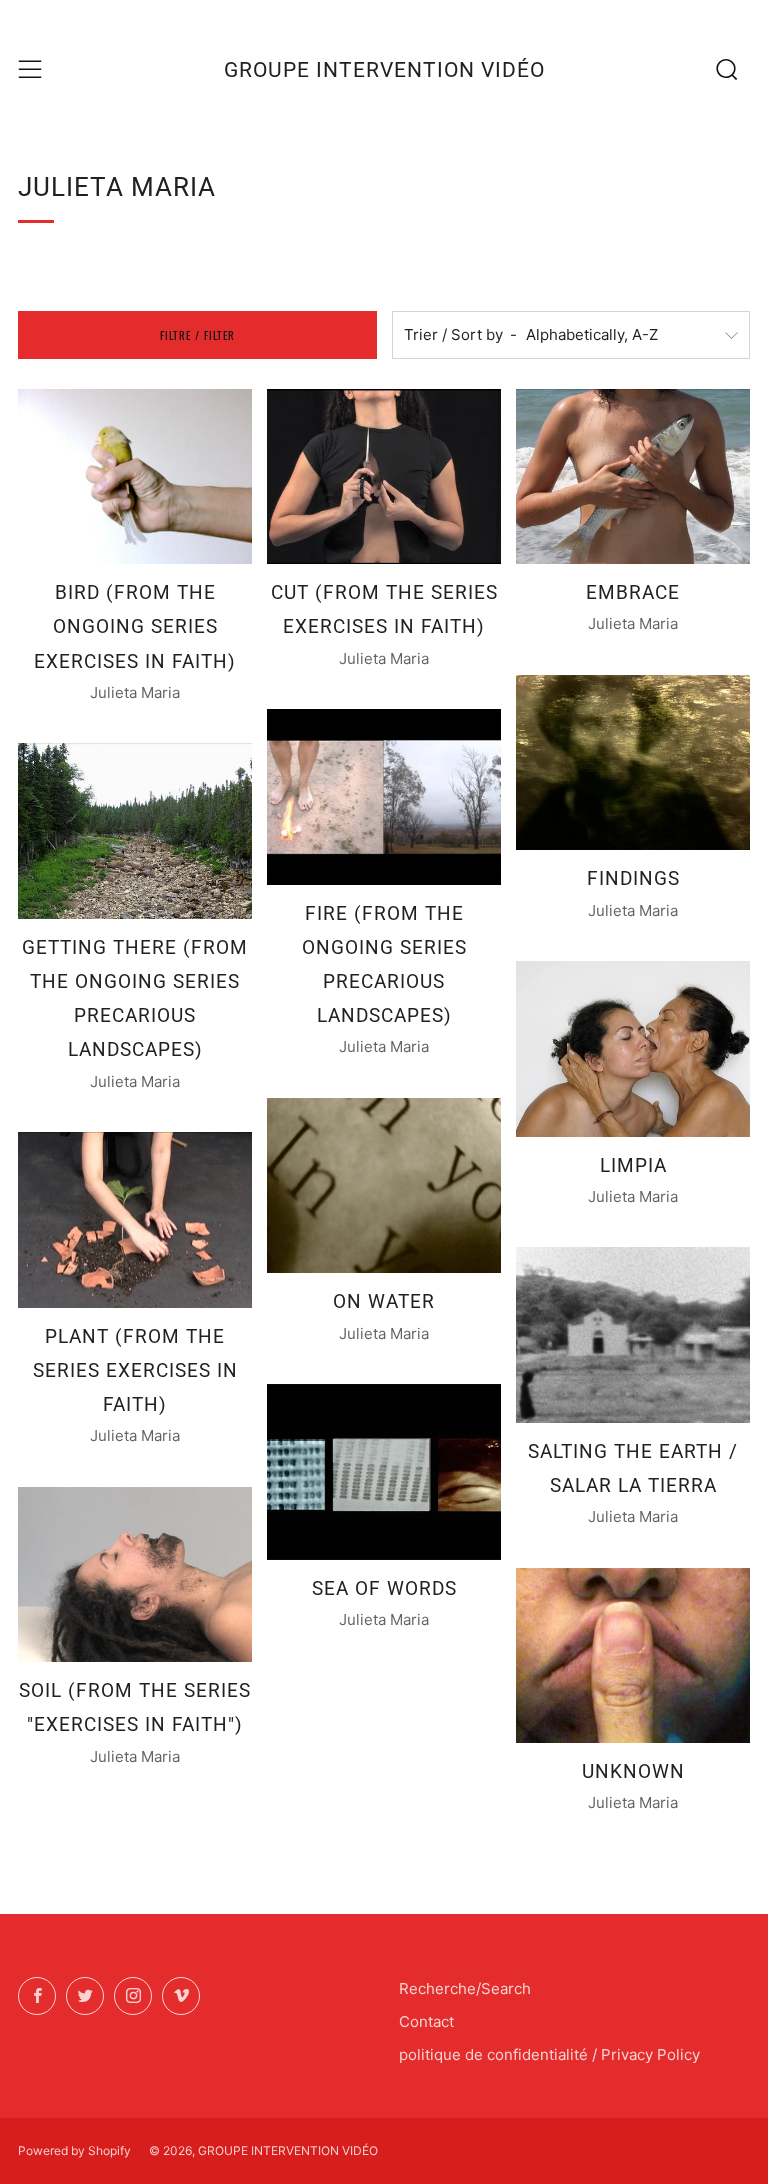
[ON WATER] (384, 1186)
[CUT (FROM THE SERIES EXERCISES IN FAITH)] (384, 477)
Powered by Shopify (74, 2150)
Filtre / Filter (197, 335)
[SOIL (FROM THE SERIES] (135, 1575)
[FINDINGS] (633, 763)
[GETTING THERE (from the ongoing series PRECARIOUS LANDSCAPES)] (135, 831)
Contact (426, 2021)
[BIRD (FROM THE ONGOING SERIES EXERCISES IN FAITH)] (135, 477)
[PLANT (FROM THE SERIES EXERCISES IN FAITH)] (135, 1220)
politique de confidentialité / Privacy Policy (549, 2054)
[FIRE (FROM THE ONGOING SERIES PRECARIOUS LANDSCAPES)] (384, 797)
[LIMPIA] (633, 1049)
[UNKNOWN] (633, 1656)
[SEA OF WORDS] (384, 1472)
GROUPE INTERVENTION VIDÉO (384, 70)
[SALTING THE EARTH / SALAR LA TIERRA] (633, 1335)
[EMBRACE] (633, 477)
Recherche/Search (465, 1988)
